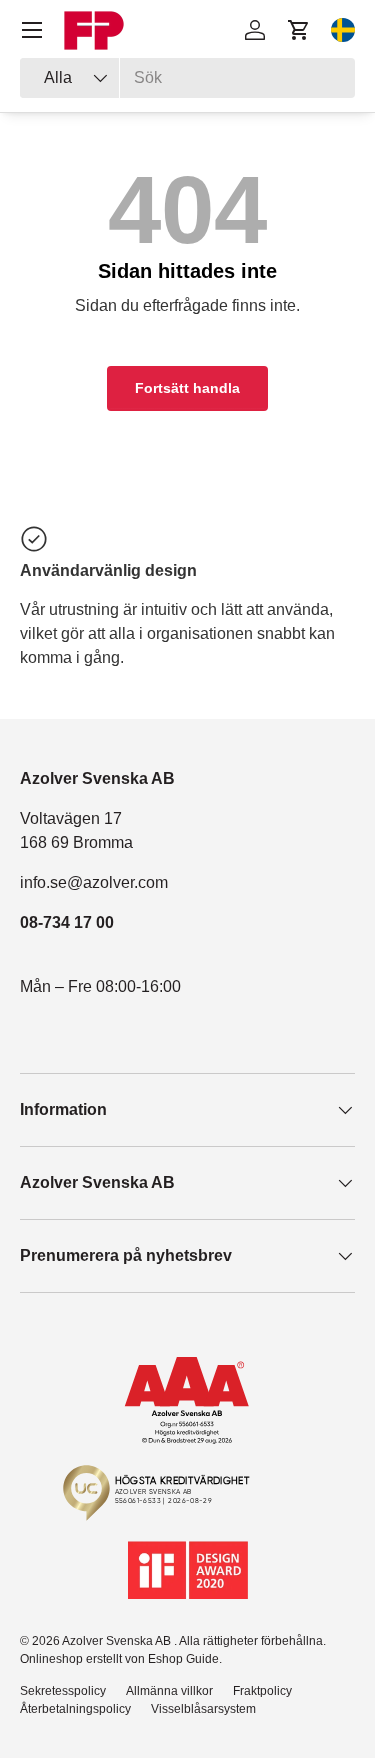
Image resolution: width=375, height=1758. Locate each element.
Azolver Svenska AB (118, 1641)
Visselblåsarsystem (203, 1709)
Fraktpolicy (262, 1691)
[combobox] (187, 78)
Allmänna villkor (169, 1691)
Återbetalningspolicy (75, 1709)
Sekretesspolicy (63, 1691)
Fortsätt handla (187, 388)
